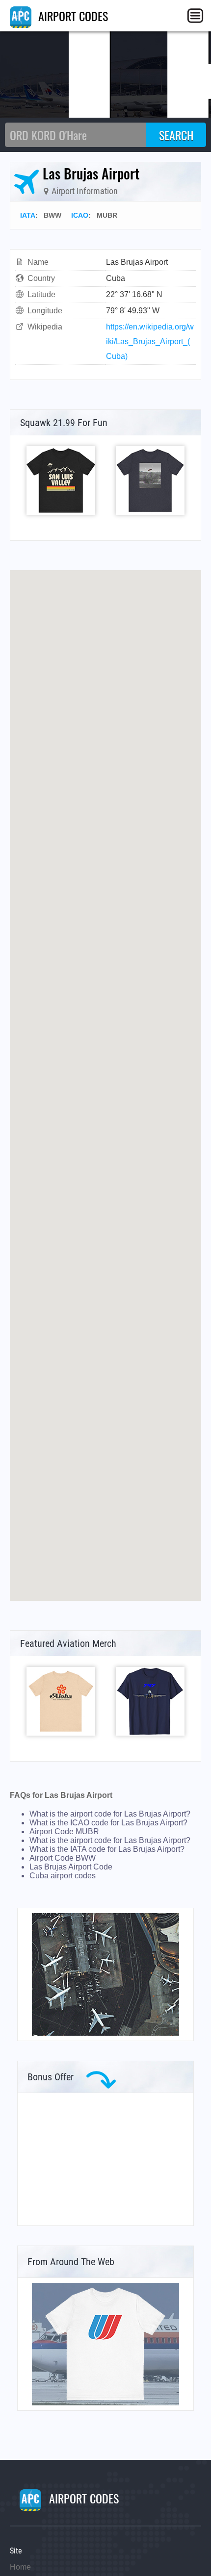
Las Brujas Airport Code (71, 1867)
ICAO (80, 215)
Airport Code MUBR (64, 1831)
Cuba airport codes (63, 1876)
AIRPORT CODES (72, 16)
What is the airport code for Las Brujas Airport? (110, 1814)
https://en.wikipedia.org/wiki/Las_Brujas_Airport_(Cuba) (150, 341)
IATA (28, 215)
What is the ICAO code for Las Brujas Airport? (108, 1823)
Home (20, 2567)
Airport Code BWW (63, 1858)
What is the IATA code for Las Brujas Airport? (107, 1849)
